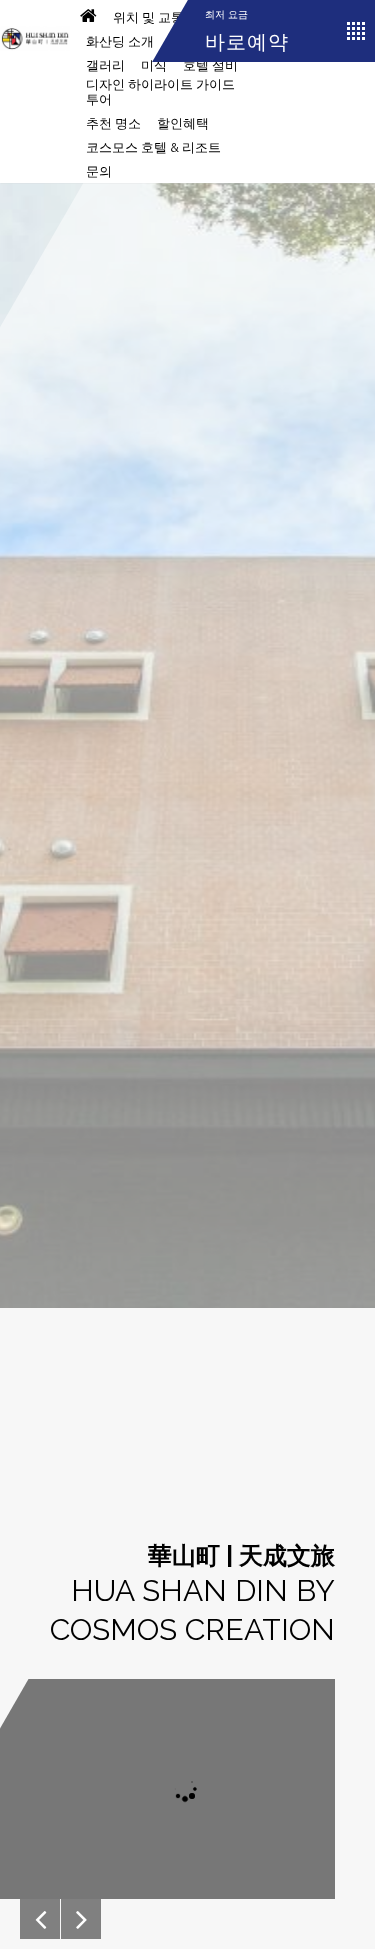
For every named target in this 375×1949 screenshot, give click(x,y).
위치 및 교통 (148, 17)
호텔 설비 (210, 65)
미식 (154, 65)
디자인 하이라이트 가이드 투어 (160, 92)
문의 (99, 171)
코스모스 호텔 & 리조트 (153, 147)
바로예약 (247, 42)
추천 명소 (113, 123)
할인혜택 (183, 123)
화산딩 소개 (120, 41)
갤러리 (105, 65)
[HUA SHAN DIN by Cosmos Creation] (35, 30)
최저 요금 (226, 14)
